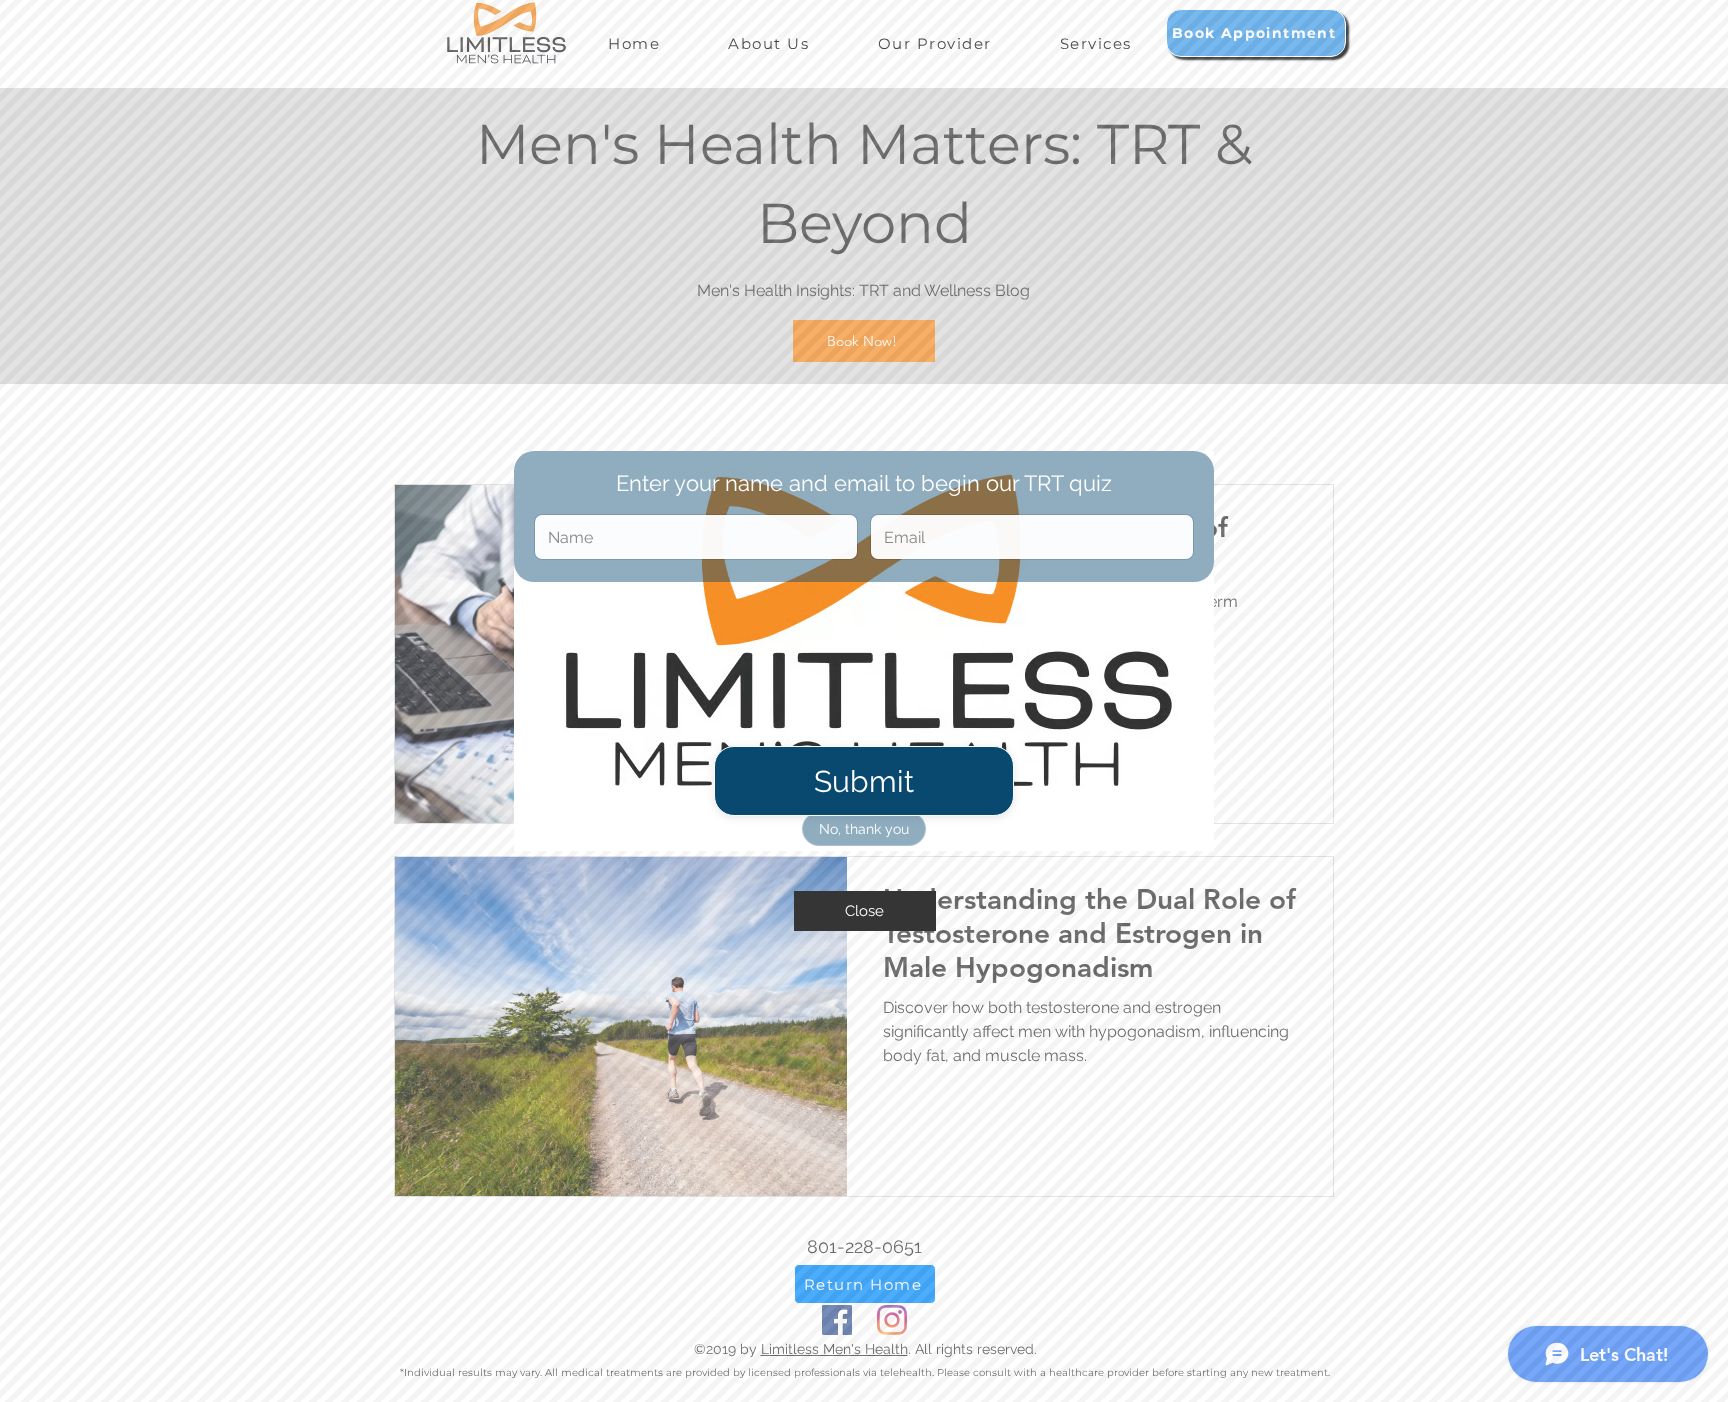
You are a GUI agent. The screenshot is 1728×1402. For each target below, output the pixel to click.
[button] (865, 911)
